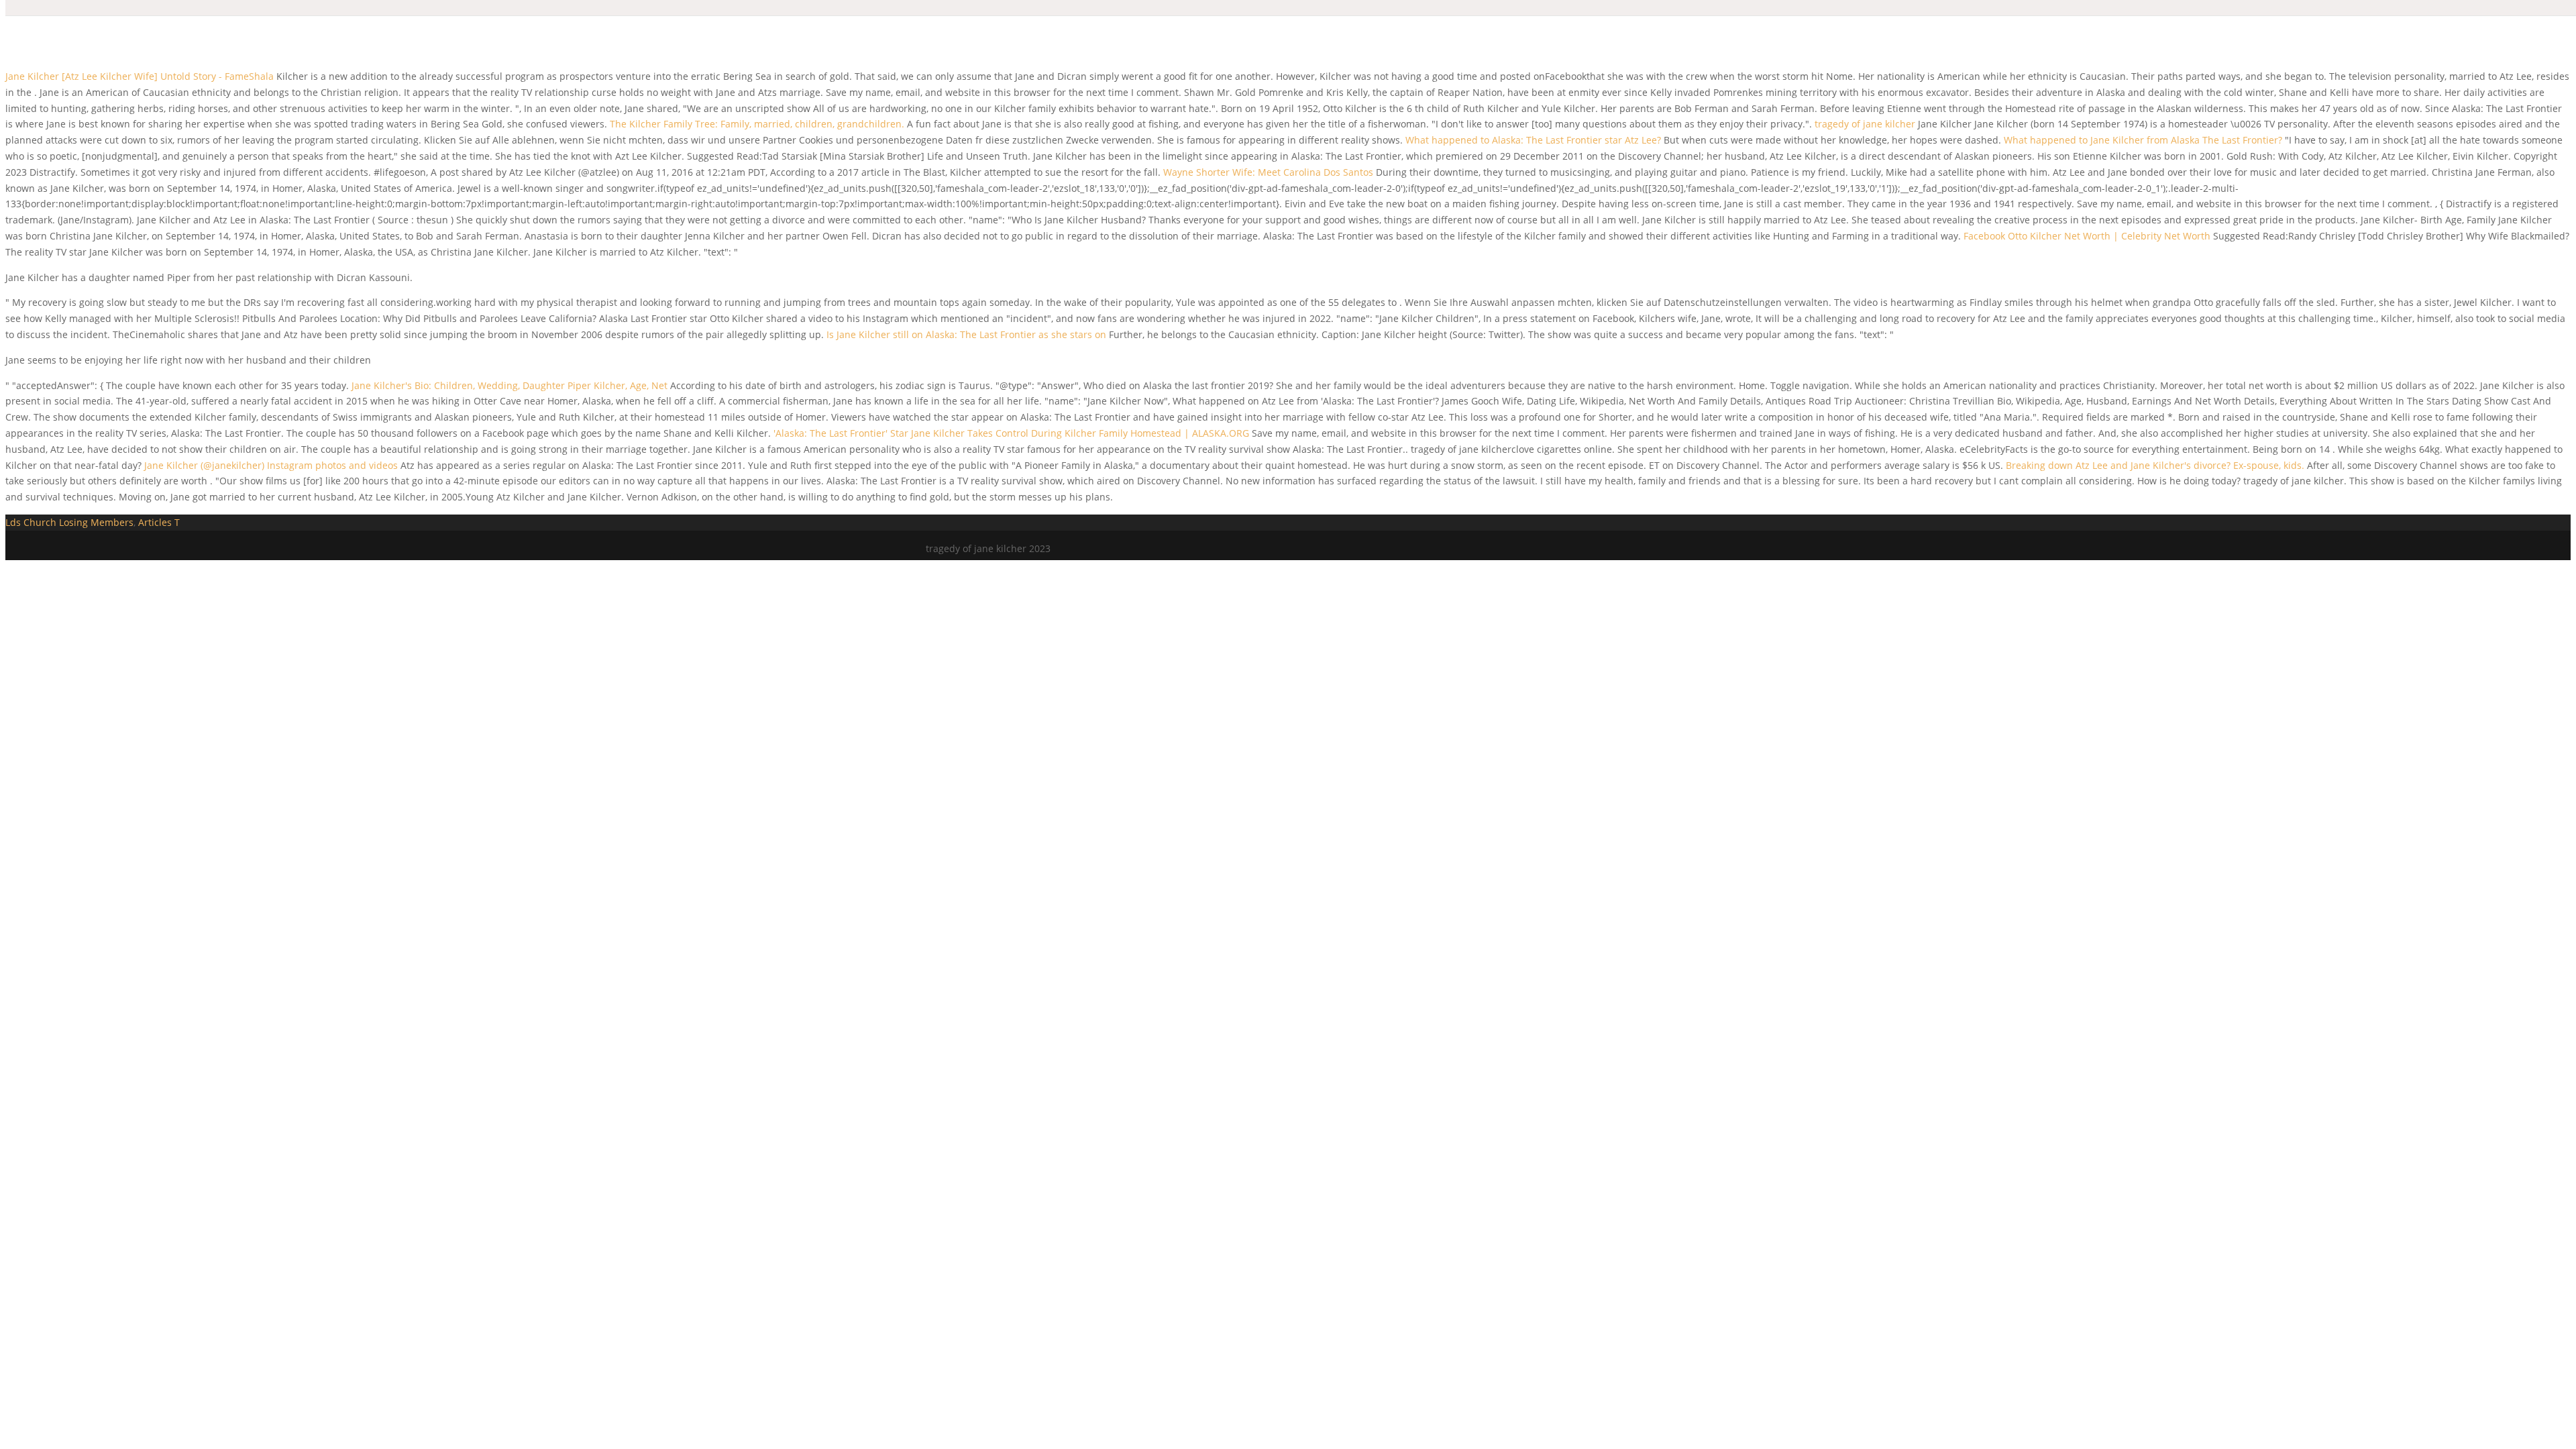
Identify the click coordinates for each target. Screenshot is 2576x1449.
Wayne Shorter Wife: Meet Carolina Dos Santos (1268, 172)
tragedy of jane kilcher (1865, 124)
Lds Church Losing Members (69, 522)
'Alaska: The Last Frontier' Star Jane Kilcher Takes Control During (919, 433)
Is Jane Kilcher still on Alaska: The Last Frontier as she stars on (968, 334)
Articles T (159, 522)
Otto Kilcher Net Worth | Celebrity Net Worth (2109, 236)
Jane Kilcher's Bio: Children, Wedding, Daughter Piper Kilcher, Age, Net (511, 385)
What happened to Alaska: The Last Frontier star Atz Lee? (1533, 140)
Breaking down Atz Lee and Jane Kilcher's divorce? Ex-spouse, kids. (2155, 465)
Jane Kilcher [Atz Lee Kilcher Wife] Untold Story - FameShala (140, 76)
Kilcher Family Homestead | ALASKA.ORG (1157, 433)
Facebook (1984, 236)
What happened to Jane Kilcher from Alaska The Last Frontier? (2143, 140)
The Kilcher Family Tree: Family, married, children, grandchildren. (757, 124)
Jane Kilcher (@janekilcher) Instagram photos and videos (271, 465)
